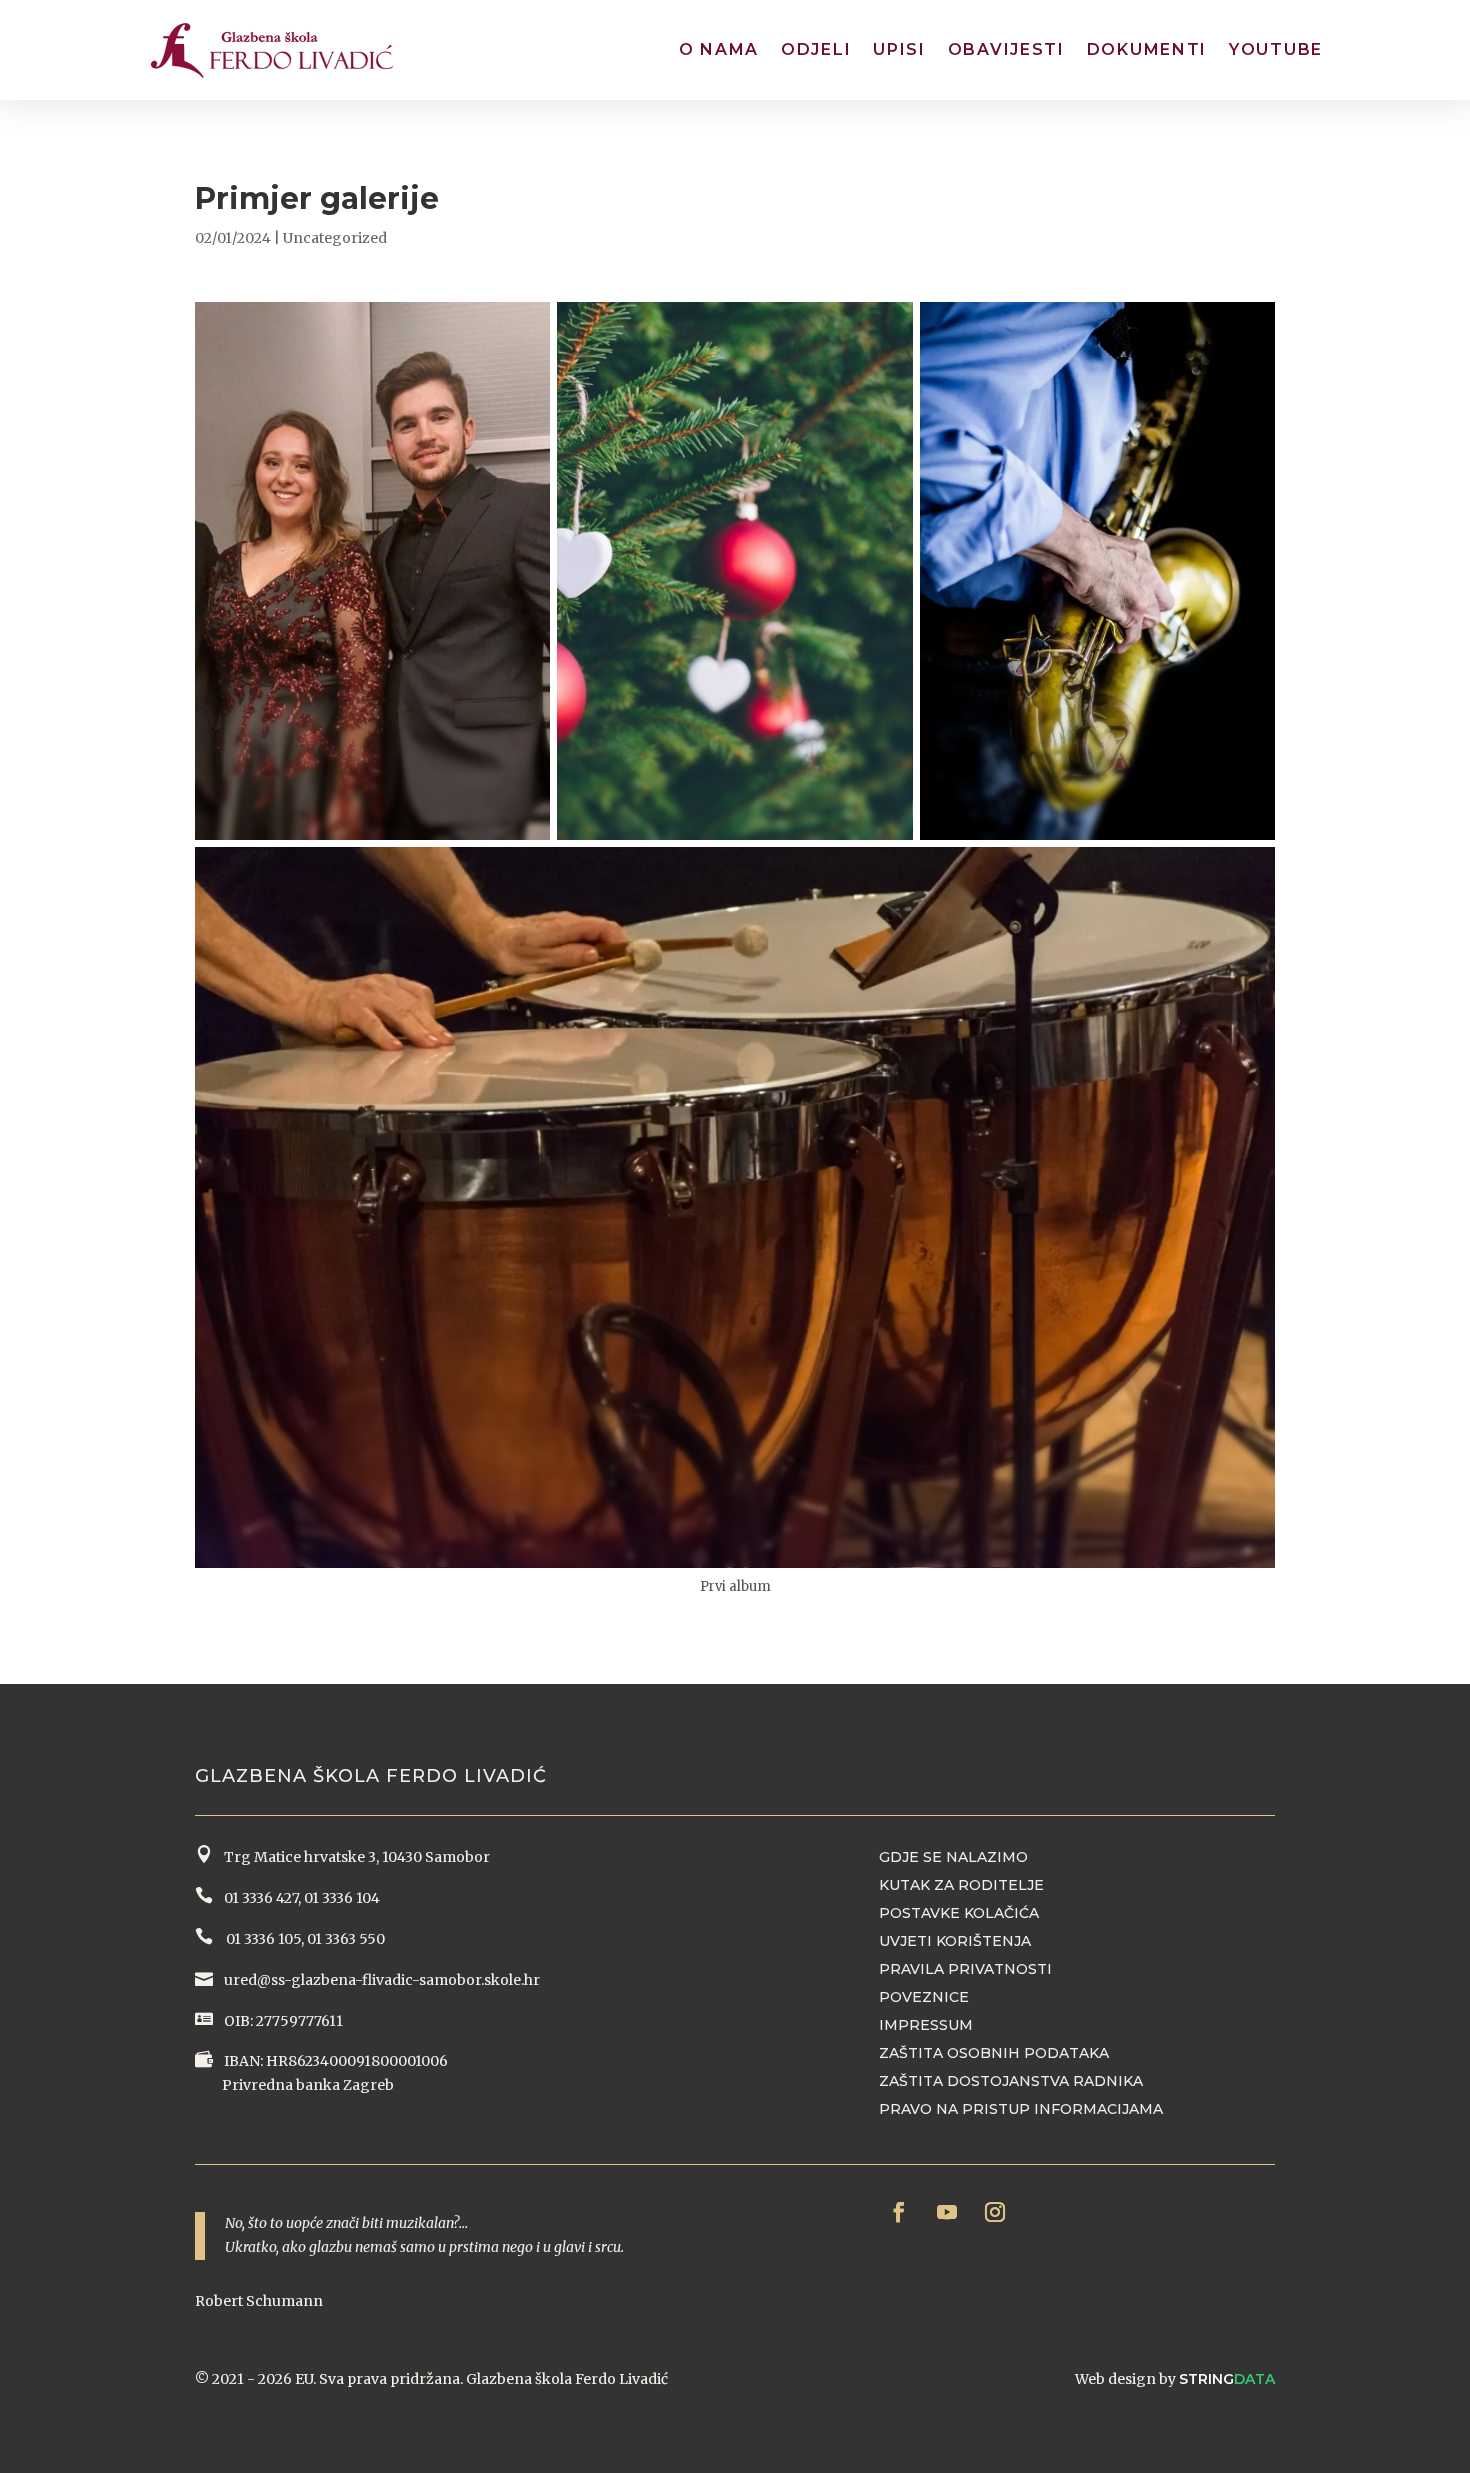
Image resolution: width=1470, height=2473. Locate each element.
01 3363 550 (346, 1939)
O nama (719, 49)
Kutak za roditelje (961, 1885)
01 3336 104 (342, 1898)
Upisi (899, 49)
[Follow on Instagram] (995, 2212)
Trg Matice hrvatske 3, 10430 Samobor (354, 1857)
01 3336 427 (258, 1898)
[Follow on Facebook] (899, 2212)
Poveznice (924, 1997)
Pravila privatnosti (965, 1969)
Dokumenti (1147, 49)
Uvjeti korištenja (955, 1941)
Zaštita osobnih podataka (994, 2053)
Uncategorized (335, 238)
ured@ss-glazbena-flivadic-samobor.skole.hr (380, 1980)
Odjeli (816, 49)
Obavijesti (1006, 49)
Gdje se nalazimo (953, 1857)
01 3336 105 (262, 1939)
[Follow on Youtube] (947, 2212)
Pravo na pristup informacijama (1021, 2109)
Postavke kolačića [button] (959, 1913)
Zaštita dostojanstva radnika (1011, 2081)
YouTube (1276, 49)
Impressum (926, 2025)
